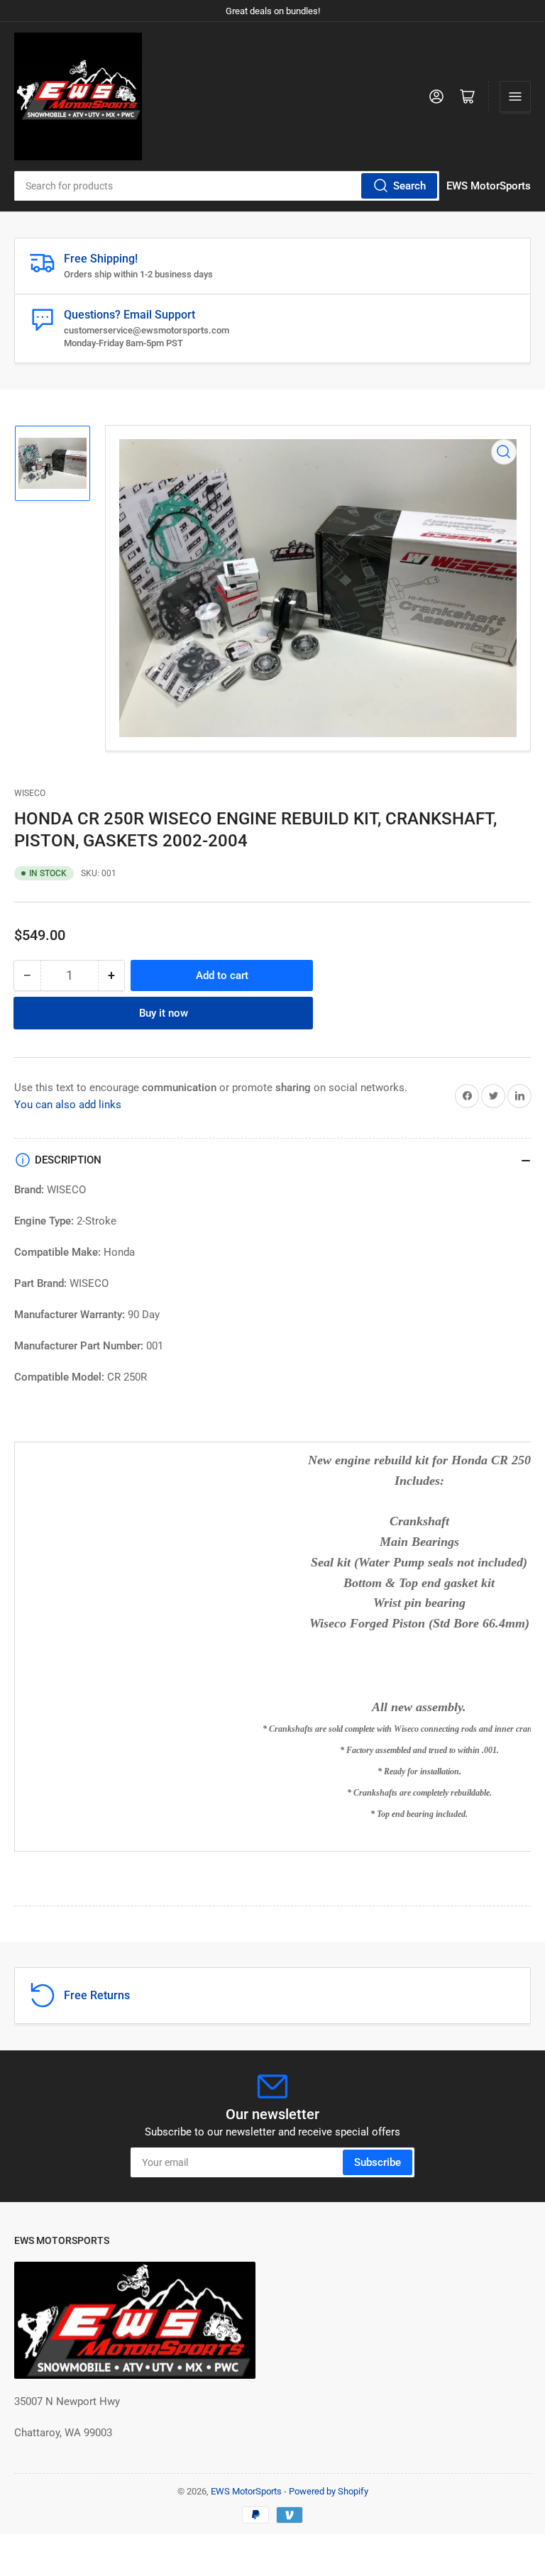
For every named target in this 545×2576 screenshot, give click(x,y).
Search (409, 186)
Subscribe (378, 2162)
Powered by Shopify (329, 2491)
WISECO (30, 793)
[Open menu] (515, 96)
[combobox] (227, 186)
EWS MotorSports (246, 2491)
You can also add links (68, 1105)
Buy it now (164, 1013)
